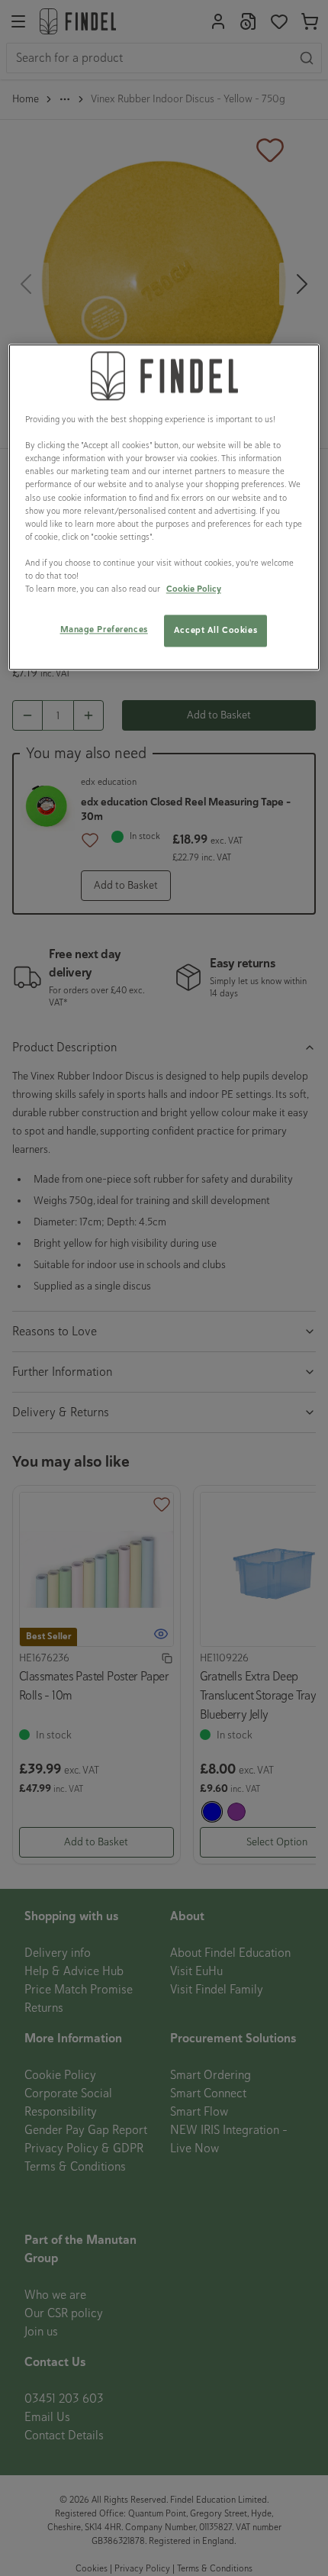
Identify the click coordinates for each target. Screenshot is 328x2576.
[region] (164, 507)
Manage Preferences (104, 629)
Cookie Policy (194, 589)
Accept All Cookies (215, 630)
